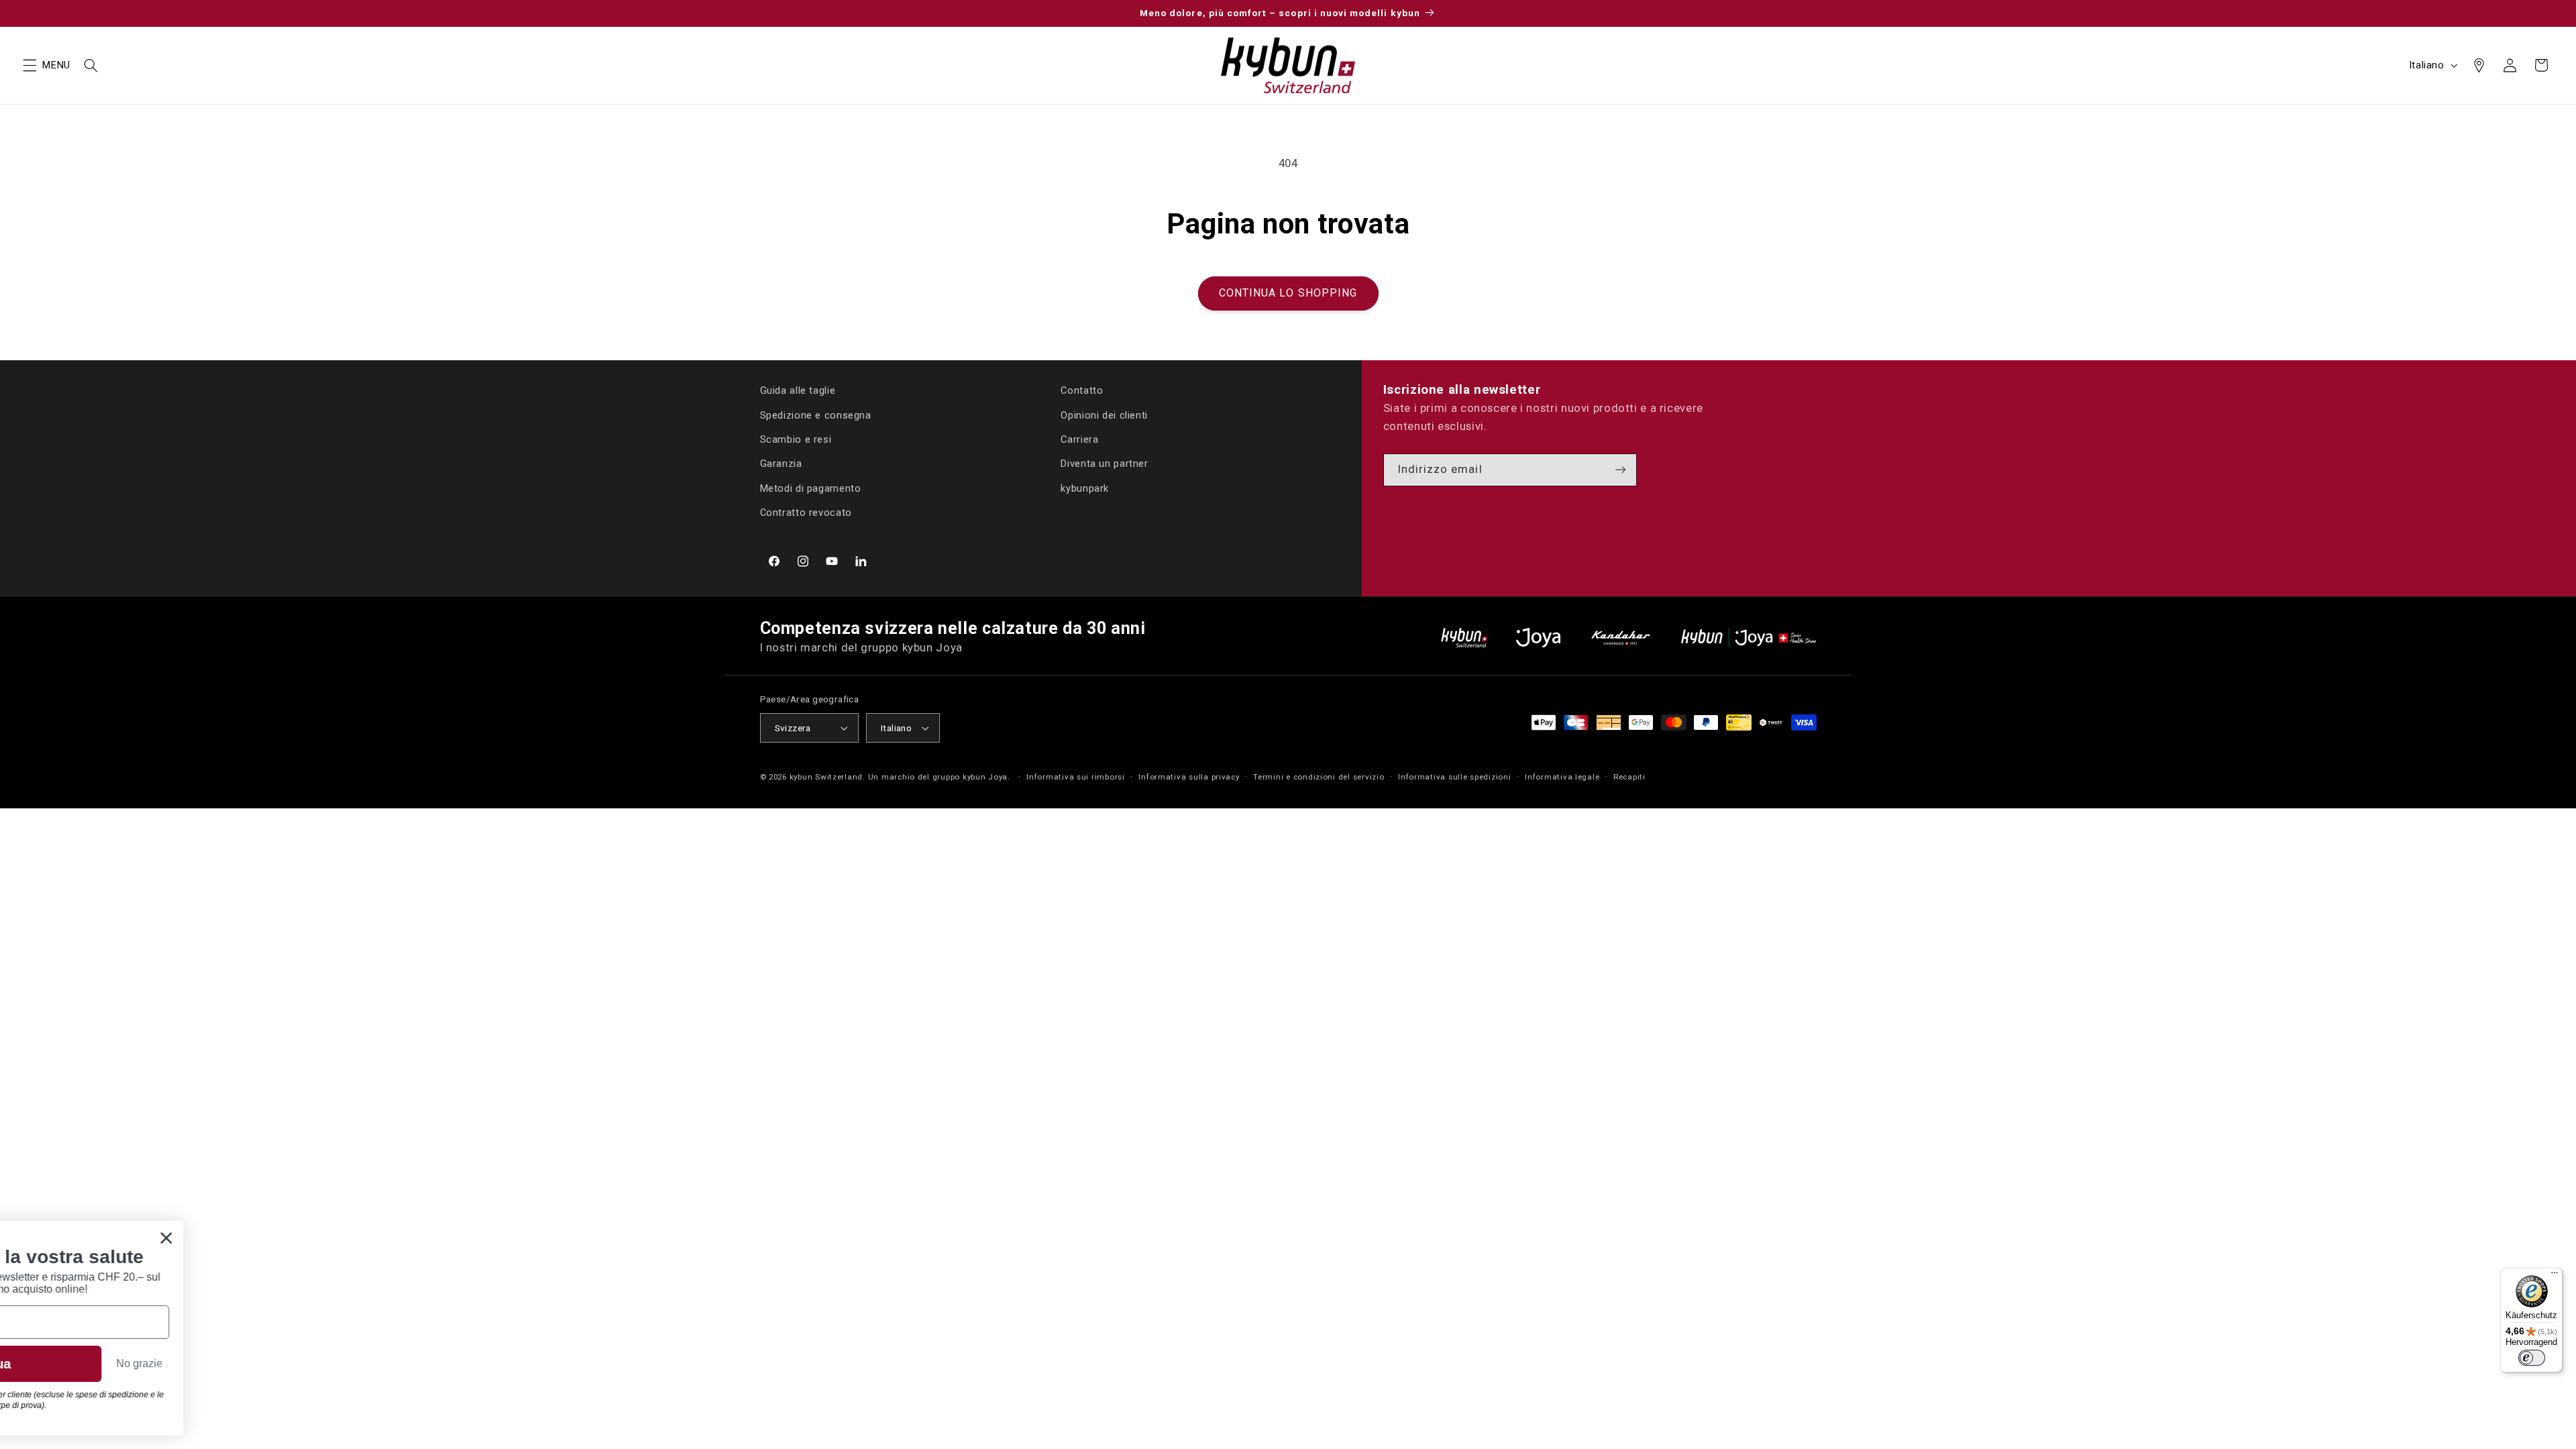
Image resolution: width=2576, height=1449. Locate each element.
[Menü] (2555, 1276)
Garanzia (781, 464)
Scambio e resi (796, 439)
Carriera (1079, 439)
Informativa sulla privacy (1189, 777)
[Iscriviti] (1621, 470)
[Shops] (2479, 65)
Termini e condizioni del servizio (1319, 777)
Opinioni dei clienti (1104, 415)
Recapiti (1629, 777)
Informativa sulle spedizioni (1455, 777)
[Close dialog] (499, 1238)
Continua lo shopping (1288, 293)
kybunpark (1085, 488)
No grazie (470, 1372)
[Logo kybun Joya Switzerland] (1749, 638)
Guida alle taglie (798, 390)
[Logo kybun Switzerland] (1464, 638)
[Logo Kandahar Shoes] (1621, 638)
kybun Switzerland (826, 777)
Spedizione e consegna (816, 415)
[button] (30, 65)
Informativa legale (1562, 777)
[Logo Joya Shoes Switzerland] (1538, 638)
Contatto (1082, 390)
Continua (313, 1372)
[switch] (2532, 1358)
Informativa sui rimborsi (1076, 777)
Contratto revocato (806, 513)
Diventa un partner (1104, 464)
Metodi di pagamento (811, 488)
